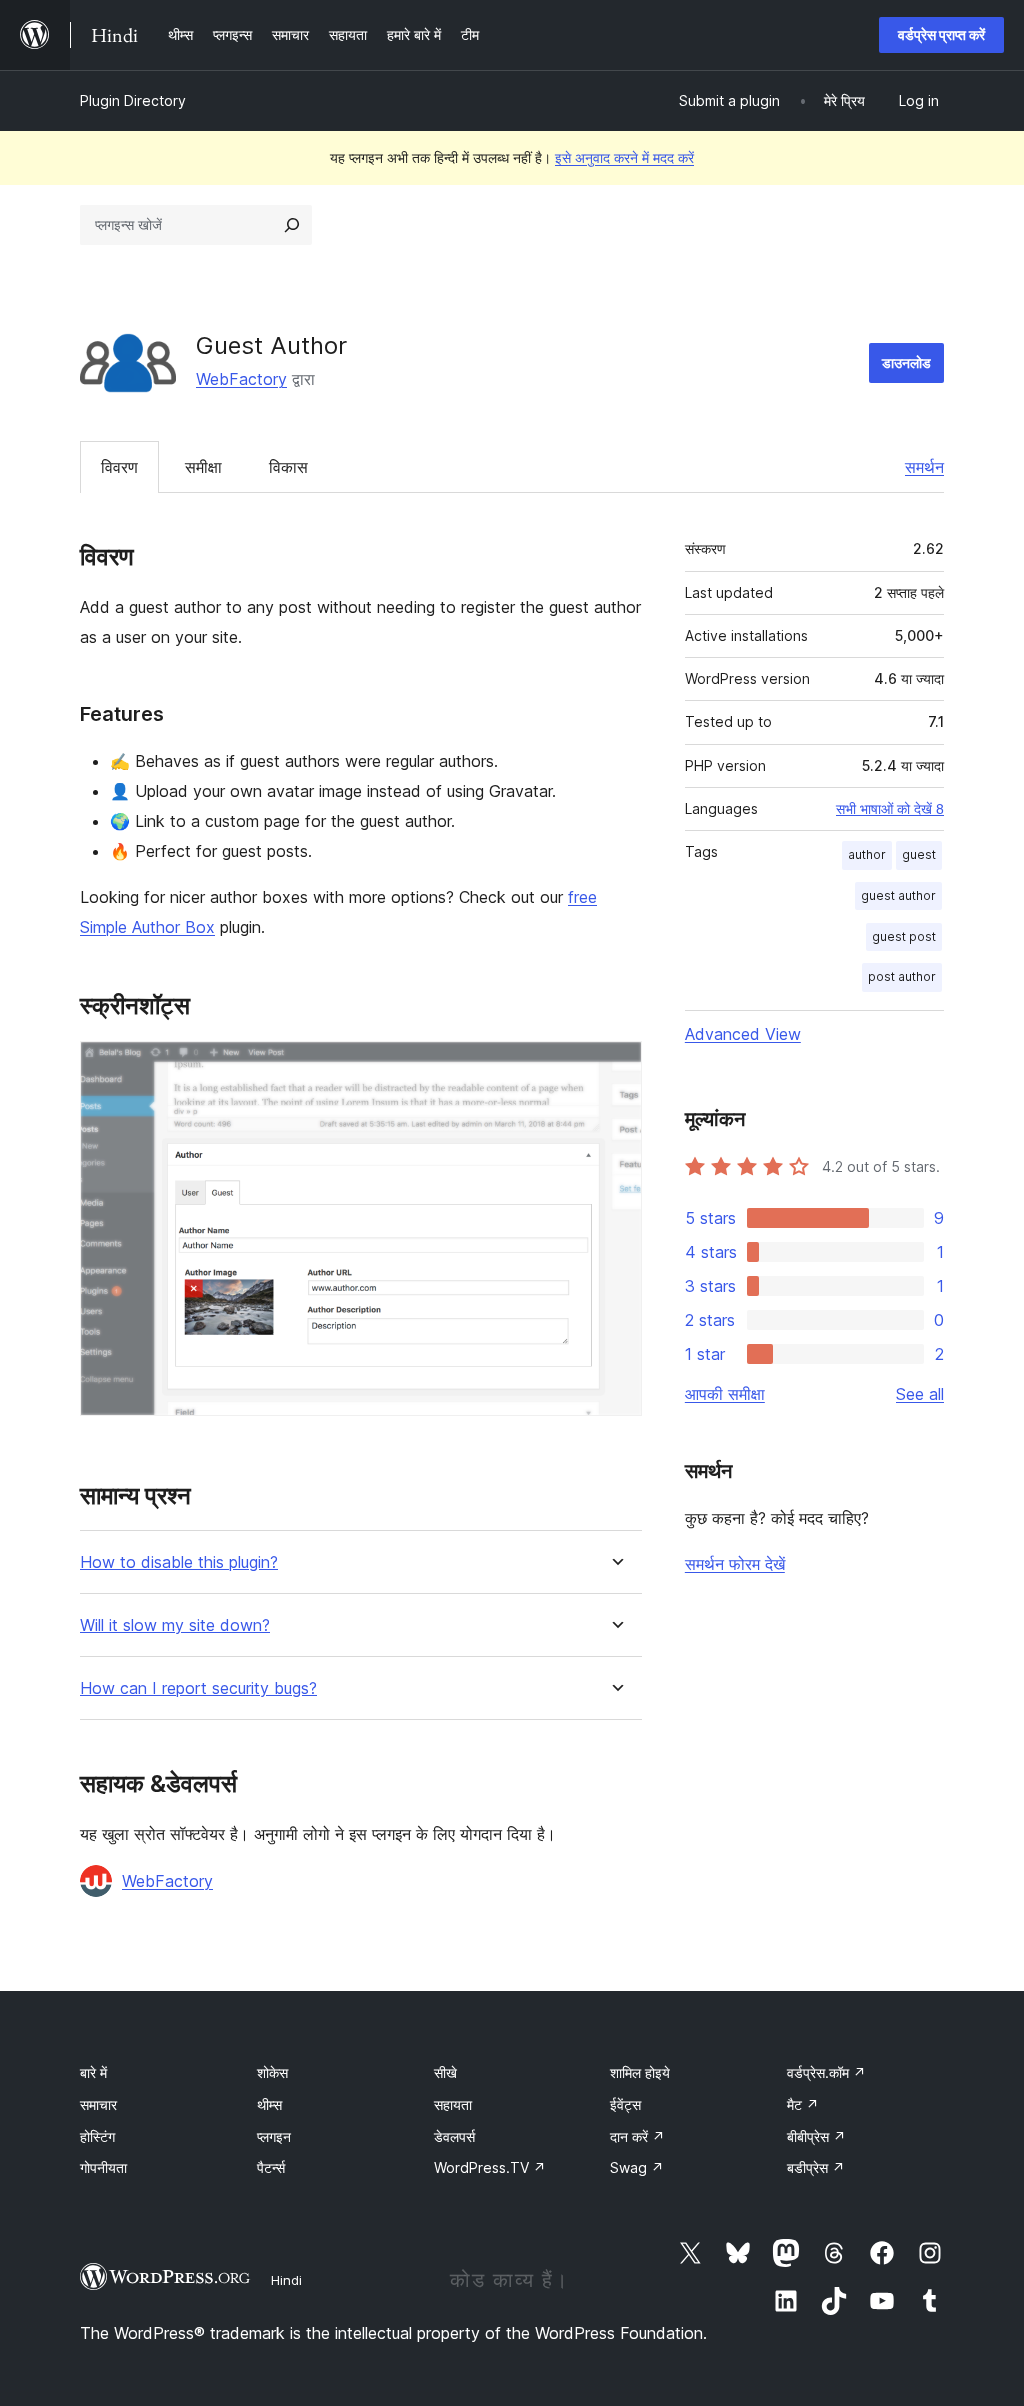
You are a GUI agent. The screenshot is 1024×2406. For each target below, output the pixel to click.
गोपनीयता (103, 2167)
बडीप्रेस (816, 2167)
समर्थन (924, 467)
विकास (288, 467)
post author (902, 976)
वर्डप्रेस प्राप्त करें (941, 34)
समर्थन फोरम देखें (735, 1564)
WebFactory (241, 379)
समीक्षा (203, 467)
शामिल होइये (640, 2072)
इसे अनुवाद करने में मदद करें (624, 157)
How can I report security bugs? (198, 1688)
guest (919, 854)
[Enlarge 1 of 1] (615, 1068)
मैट (803, 2104)
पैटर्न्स (271, 2167)
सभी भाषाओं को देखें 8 (890, 809)
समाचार (98, 2104)
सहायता (453, 2104)
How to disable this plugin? (179, 1562)
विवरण (119, 467)
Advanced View (743, 1034)
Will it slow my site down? (175, 1625)
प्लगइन (274, 2136)
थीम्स (269, 2104)
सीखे (445, 2072)
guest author (898, 895)
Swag (637, 2167)
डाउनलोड (906, 362)
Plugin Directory (133, 100)
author (867, 854)
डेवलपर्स (454, 2136)
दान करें (637, 2136)
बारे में (93, 2072)
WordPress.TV (490, 2167)
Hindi (286, 2280)
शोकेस (272, 2072)
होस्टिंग (97, 2136)
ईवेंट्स (625, 2104)
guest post (904, 936)
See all (920, 1394)
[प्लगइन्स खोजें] (292, 225)
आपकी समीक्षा (725, 1394)
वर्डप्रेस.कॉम (826, 2072)
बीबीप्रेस (816, 2136)
